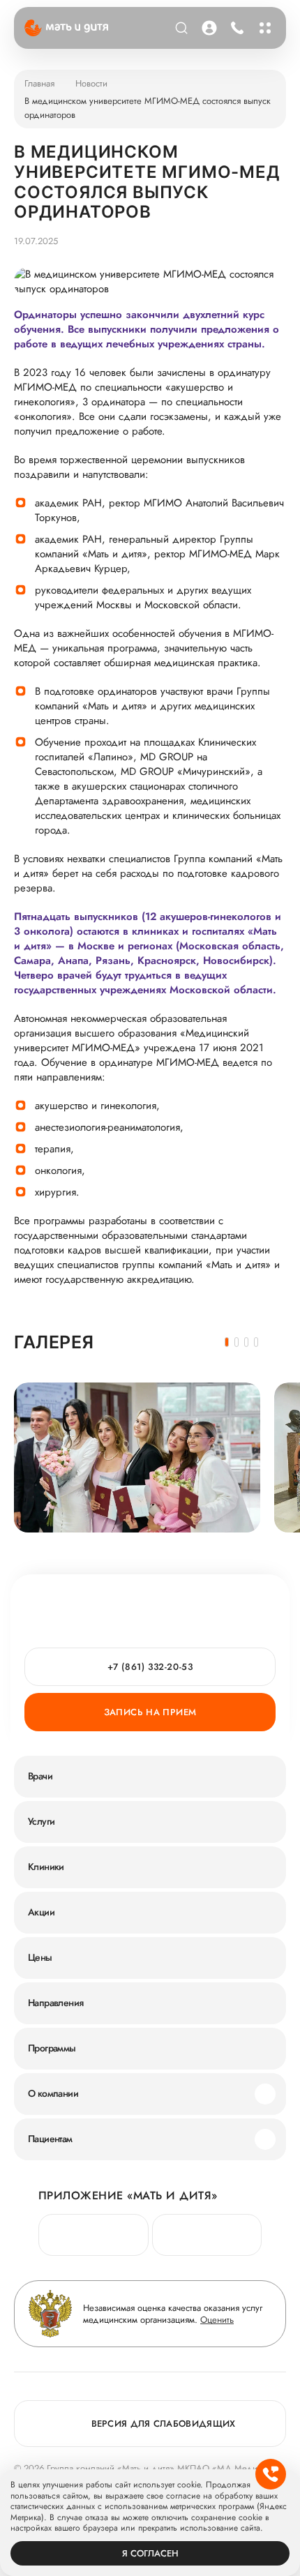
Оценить (217, 2320)
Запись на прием (150, 1712)
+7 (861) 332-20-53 (235, 28)
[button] (227, 1342)
